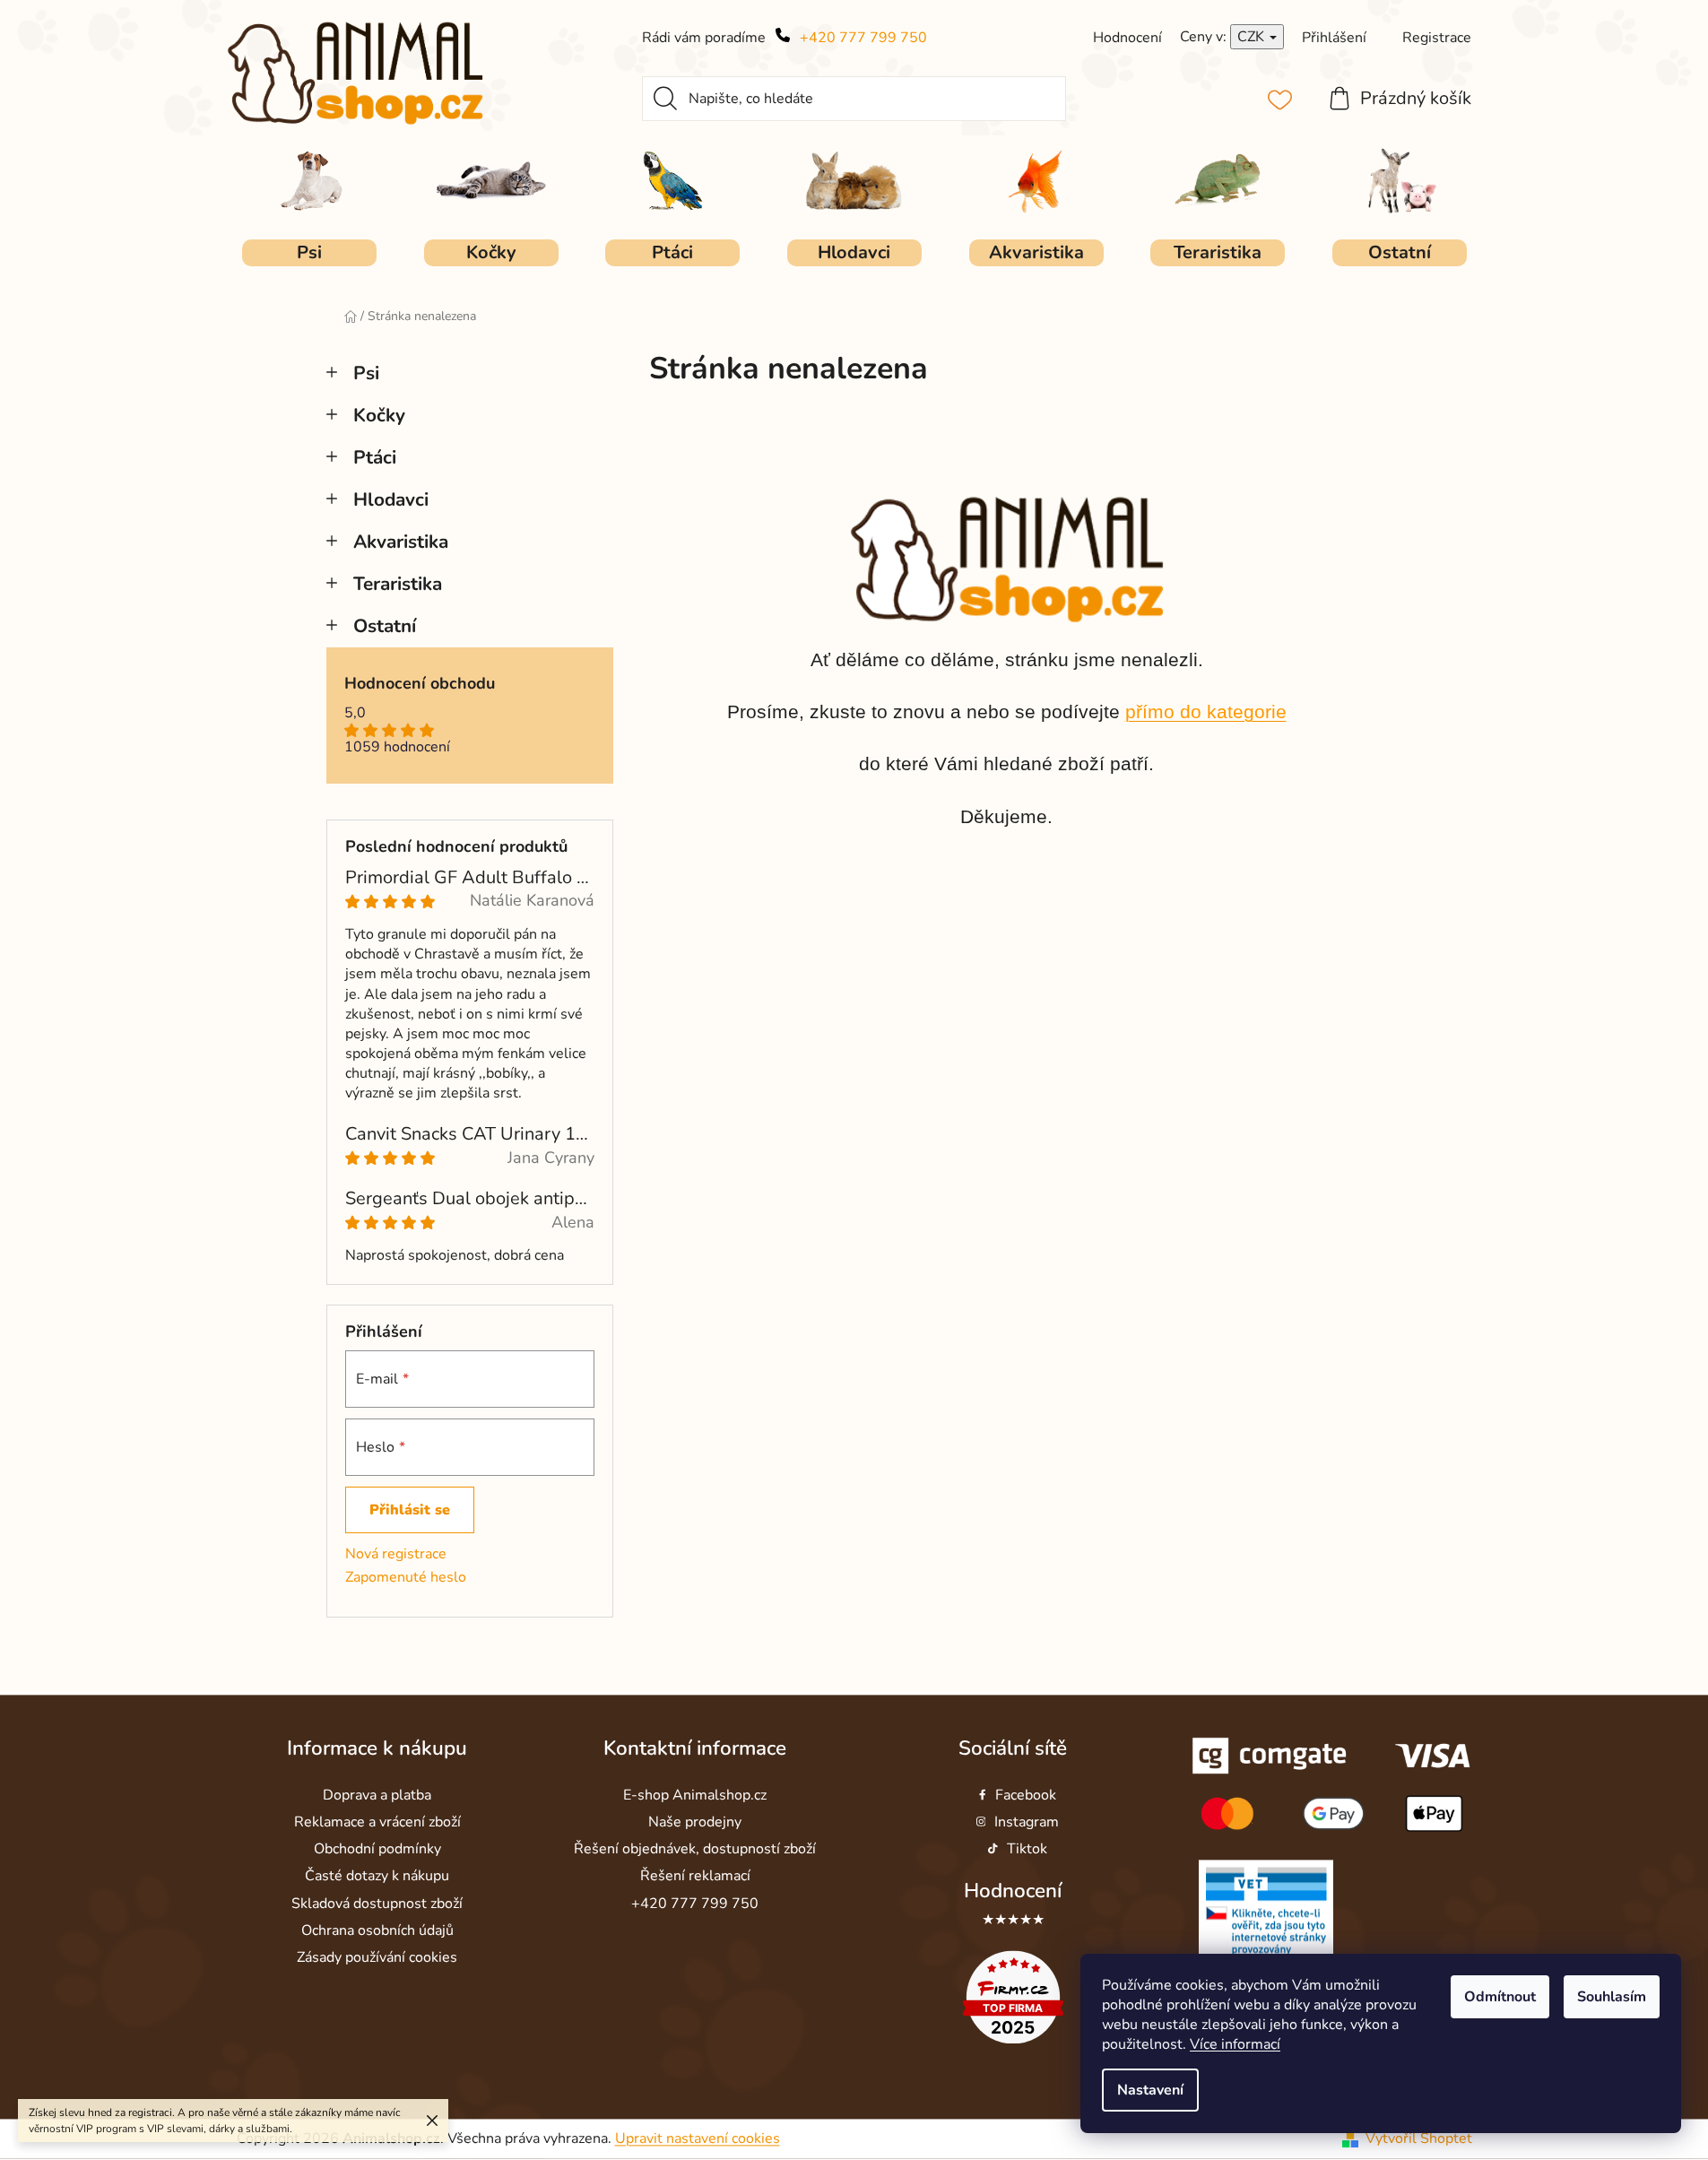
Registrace (1437, 38)
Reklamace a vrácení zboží (377, 1823)
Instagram (1027, 1823)
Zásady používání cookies (377, 1957)
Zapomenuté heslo (406, 1577)
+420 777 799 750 (863, 38)
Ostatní (385, 626)
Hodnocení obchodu (420, 684)
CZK (1253, 37)
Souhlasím (1612, 1997)
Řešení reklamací (695, 1877)
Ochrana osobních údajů (377, 1930)
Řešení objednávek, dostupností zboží (695, 1850)
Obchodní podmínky (377, 1850)
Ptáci (375, 457)
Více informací (1235, 2044)
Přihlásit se (410, 1510)
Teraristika (398, 584)
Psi (366, 373)
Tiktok (1027, 1850)
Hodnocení (1013, 1891)
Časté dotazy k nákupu (377, 1877)
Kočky (379, 415)
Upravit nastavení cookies (698, 2138)
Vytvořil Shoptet (1419, 2138)
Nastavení (1150, 2090)
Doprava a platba (377, 1795)
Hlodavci (391, 499)
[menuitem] (309, 253)
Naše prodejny (695, 1823)
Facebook (1026, 1795)
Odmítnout (1500, 1997)
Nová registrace (396, 1554)
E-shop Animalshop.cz (695, 1795)
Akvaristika (401, 542)
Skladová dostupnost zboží (377, 1904)
